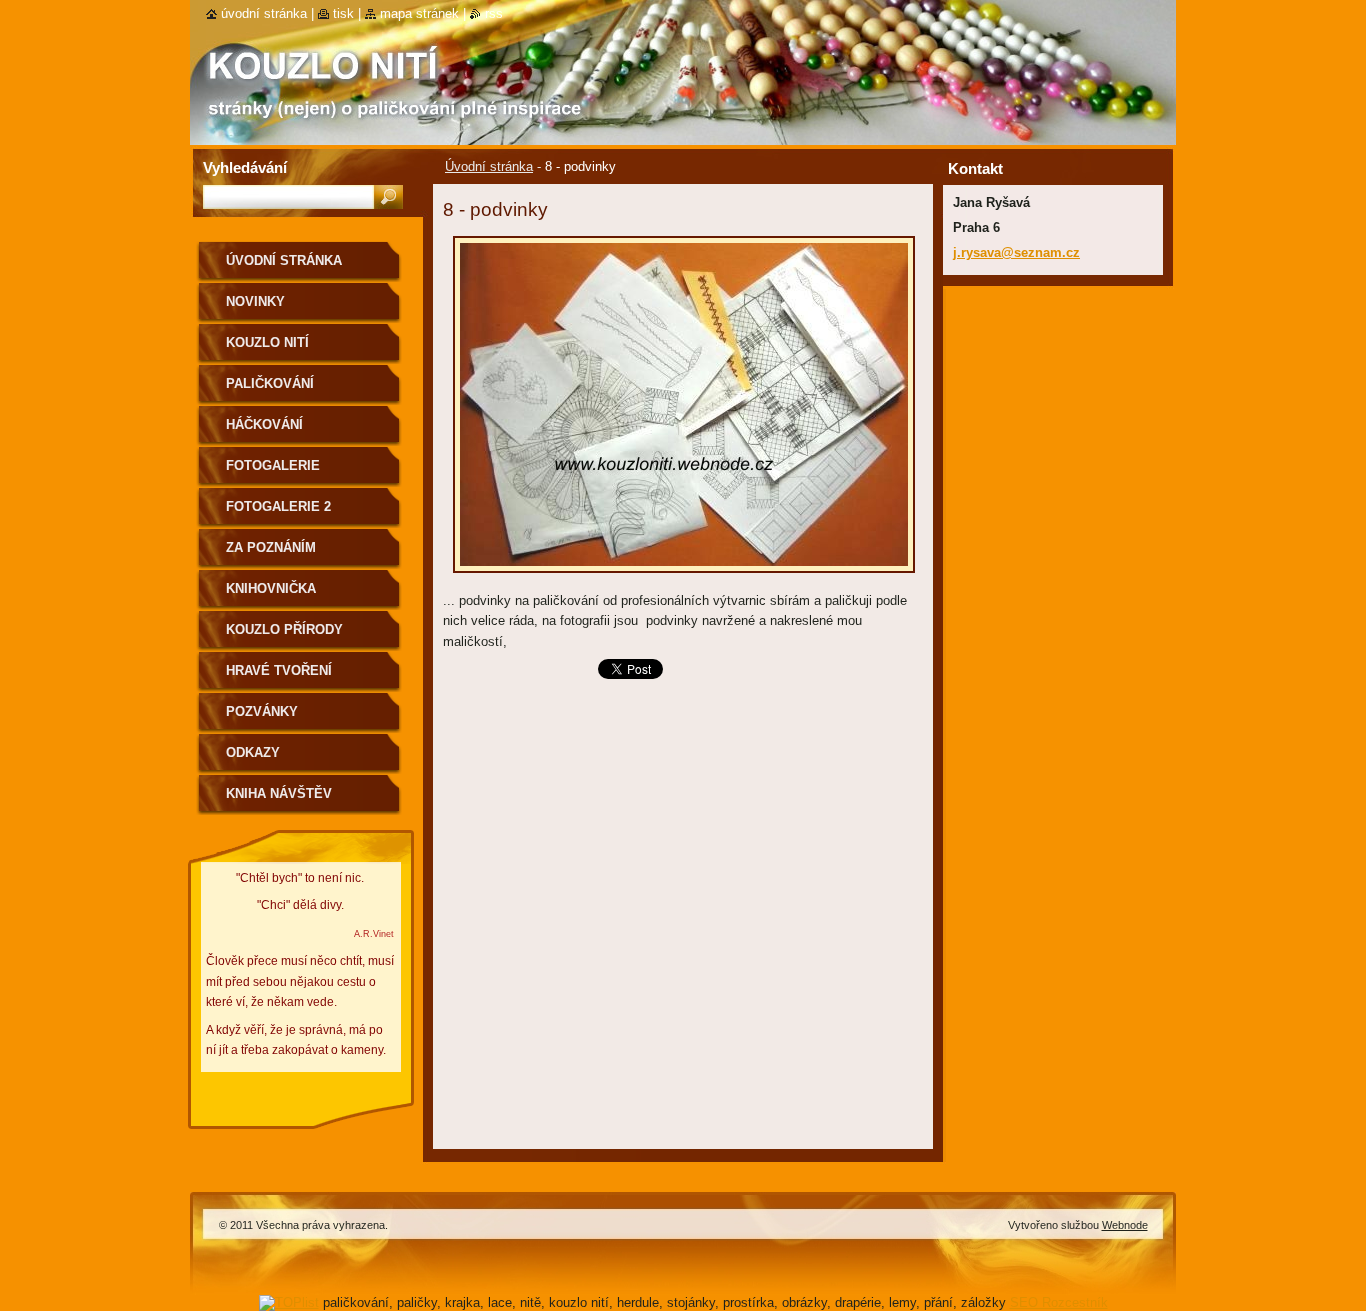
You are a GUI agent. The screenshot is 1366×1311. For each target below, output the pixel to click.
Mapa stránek (419, 13)
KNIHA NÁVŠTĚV (279, 793)
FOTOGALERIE (273, 465)
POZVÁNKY (262, 711)
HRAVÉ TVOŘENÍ (279, 670)
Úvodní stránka (489, 166)
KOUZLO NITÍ (267, 342)
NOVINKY (255, 301)
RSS (494, 13)
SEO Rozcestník (1059, 1302)
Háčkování (264, 424)
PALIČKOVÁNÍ (270, 383)
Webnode (1125, 1225)
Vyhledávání (245, 167)
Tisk (343, 13)
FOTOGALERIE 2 (278, 506)
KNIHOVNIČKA (271, 588)
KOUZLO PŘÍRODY (284, 629)
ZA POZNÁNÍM (271, 547)
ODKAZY (253, 752)
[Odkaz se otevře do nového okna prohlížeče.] (684, 578)
